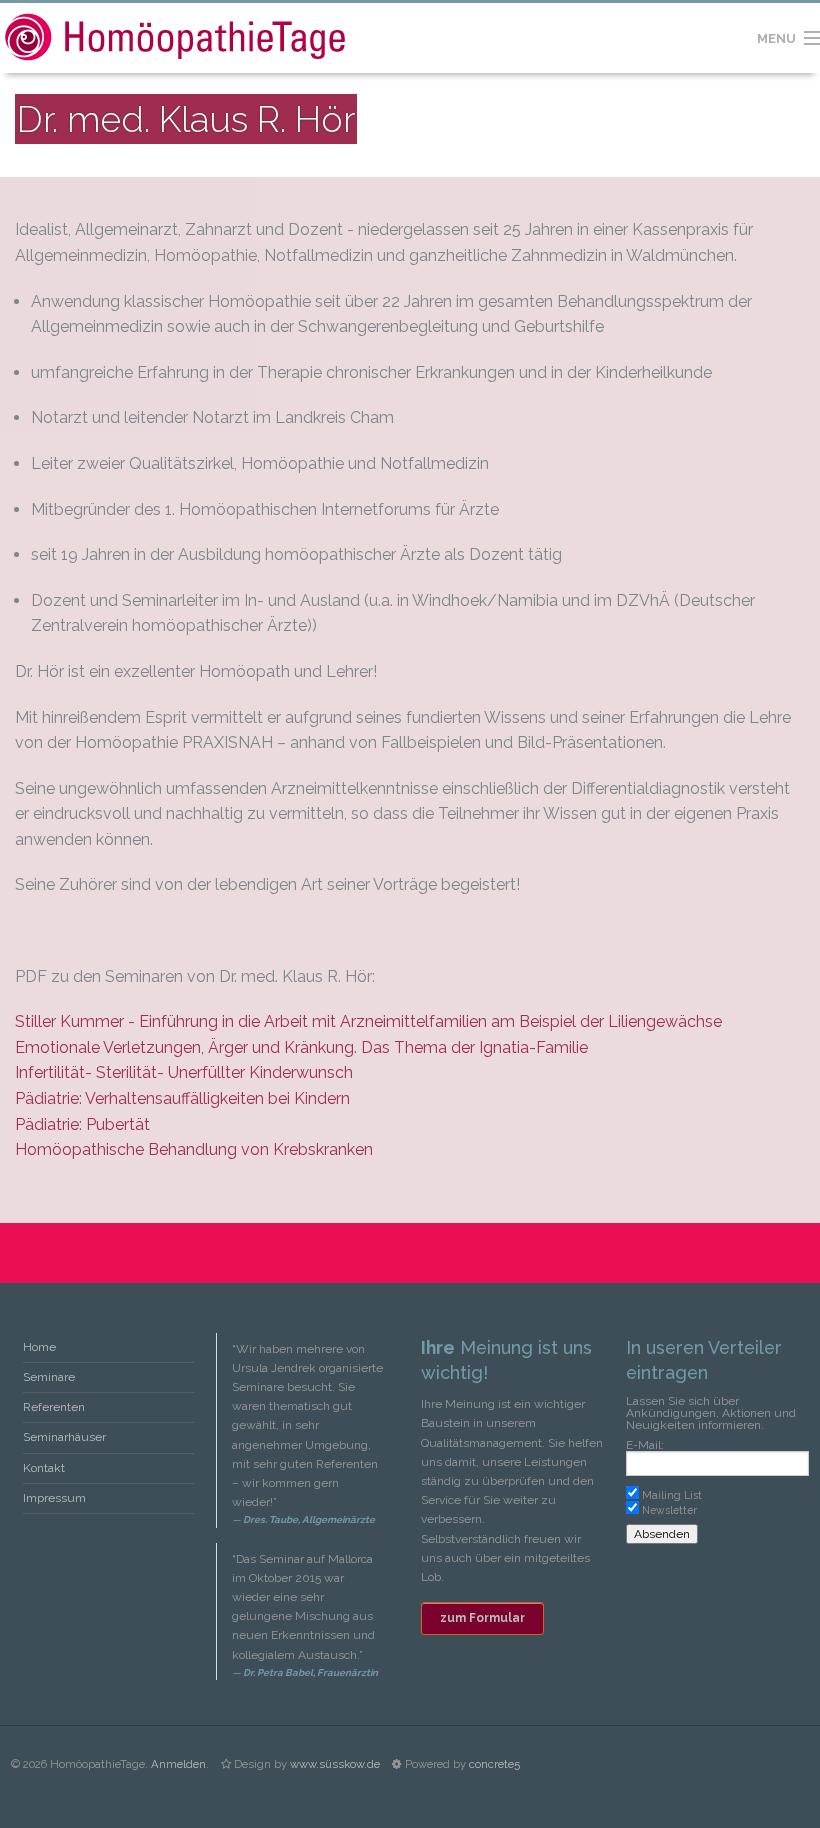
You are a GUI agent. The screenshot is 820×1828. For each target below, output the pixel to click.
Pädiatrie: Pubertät (82, 1124)
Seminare (49, 1377)
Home (39, 1347)
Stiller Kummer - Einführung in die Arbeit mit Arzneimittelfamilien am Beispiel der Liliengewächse (368, 1021)
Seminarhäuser (64, 1437)
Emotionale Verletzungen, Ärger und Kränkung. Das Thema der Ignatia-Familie (301, 1047)
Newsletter (669, 1510)
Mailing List (672, 1495)
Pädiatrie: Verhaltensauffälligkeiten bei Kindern (182, 1098)
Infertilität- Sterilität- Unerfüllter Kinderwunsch (184, 1072)
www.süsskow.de (335, 1764)
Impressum (54, 1498)
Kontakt (44, 1468)
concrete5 (494, 1764)
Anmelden (178, 1764)
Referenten (54, 1407)
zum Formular (482, 1618)
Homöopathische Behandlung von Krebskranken (194, 1149)
